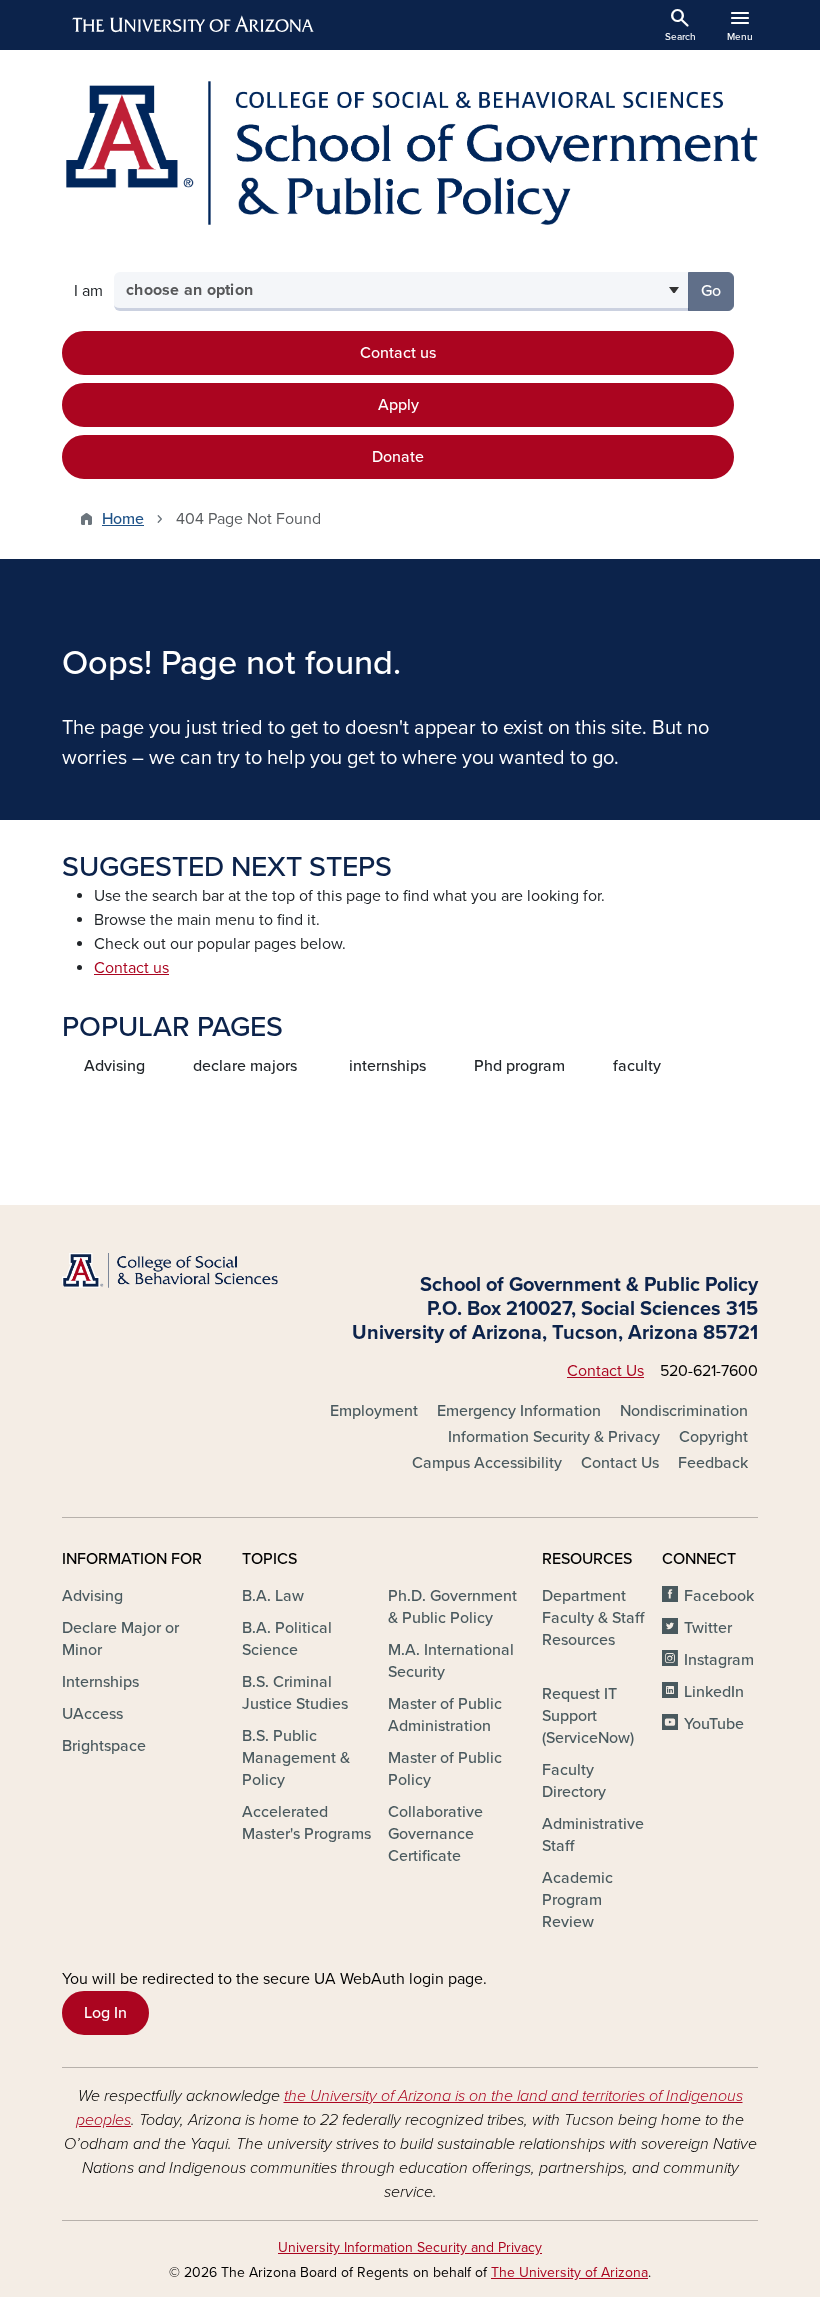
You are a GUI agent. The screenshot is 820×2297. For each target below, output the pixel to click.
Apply (398, 405)
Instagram (719, 1660)
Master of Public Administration (445, 1715)
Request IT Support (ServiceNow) (588, 1716)
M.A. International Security (451, 1661)
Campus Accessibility (487, 1463)
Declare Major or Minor (120, 1639)
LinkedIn (714, 1692)
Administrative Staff (593, 1835)
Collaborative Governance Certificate (435, 1834)
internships (387, 1066)
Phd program (519, 1066)
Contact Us (605, 1371)
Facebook (719, 1596)
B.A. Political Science (287, 1639)
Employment (374, 1411)
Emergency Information (519, 1411)
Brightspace (104, 1746)
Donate (398, 457)
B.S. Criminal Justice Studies (295, 1693)
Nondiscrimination (684, 1411)
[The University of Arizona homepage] (194, 25)
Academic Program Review (577, 1900)
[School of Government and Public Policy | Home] (410, 153)
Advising (114, 1066)
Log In (105, 2013)
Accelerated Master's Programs (306, 1823)
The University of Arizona (569, 2272)
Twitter (708, 1628)
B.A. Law (273, 1596)
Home (123, 519)
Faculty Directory (574, 1781)
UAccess (92, 1714)
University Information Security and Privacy (410, 2247)
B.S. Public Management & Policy (296, 1758)
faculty (637, 1066)
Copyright (713, 1437)
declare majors (245, 1066)
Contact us (398, 353)
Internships (100, 1682)
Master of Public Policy (445, 1769)
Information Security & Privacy (554, 1437)
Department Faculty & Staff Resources (593, 1618)
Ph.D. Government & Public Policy (452, 1607)
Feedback (713, 1463)
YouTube (714, 1724)
